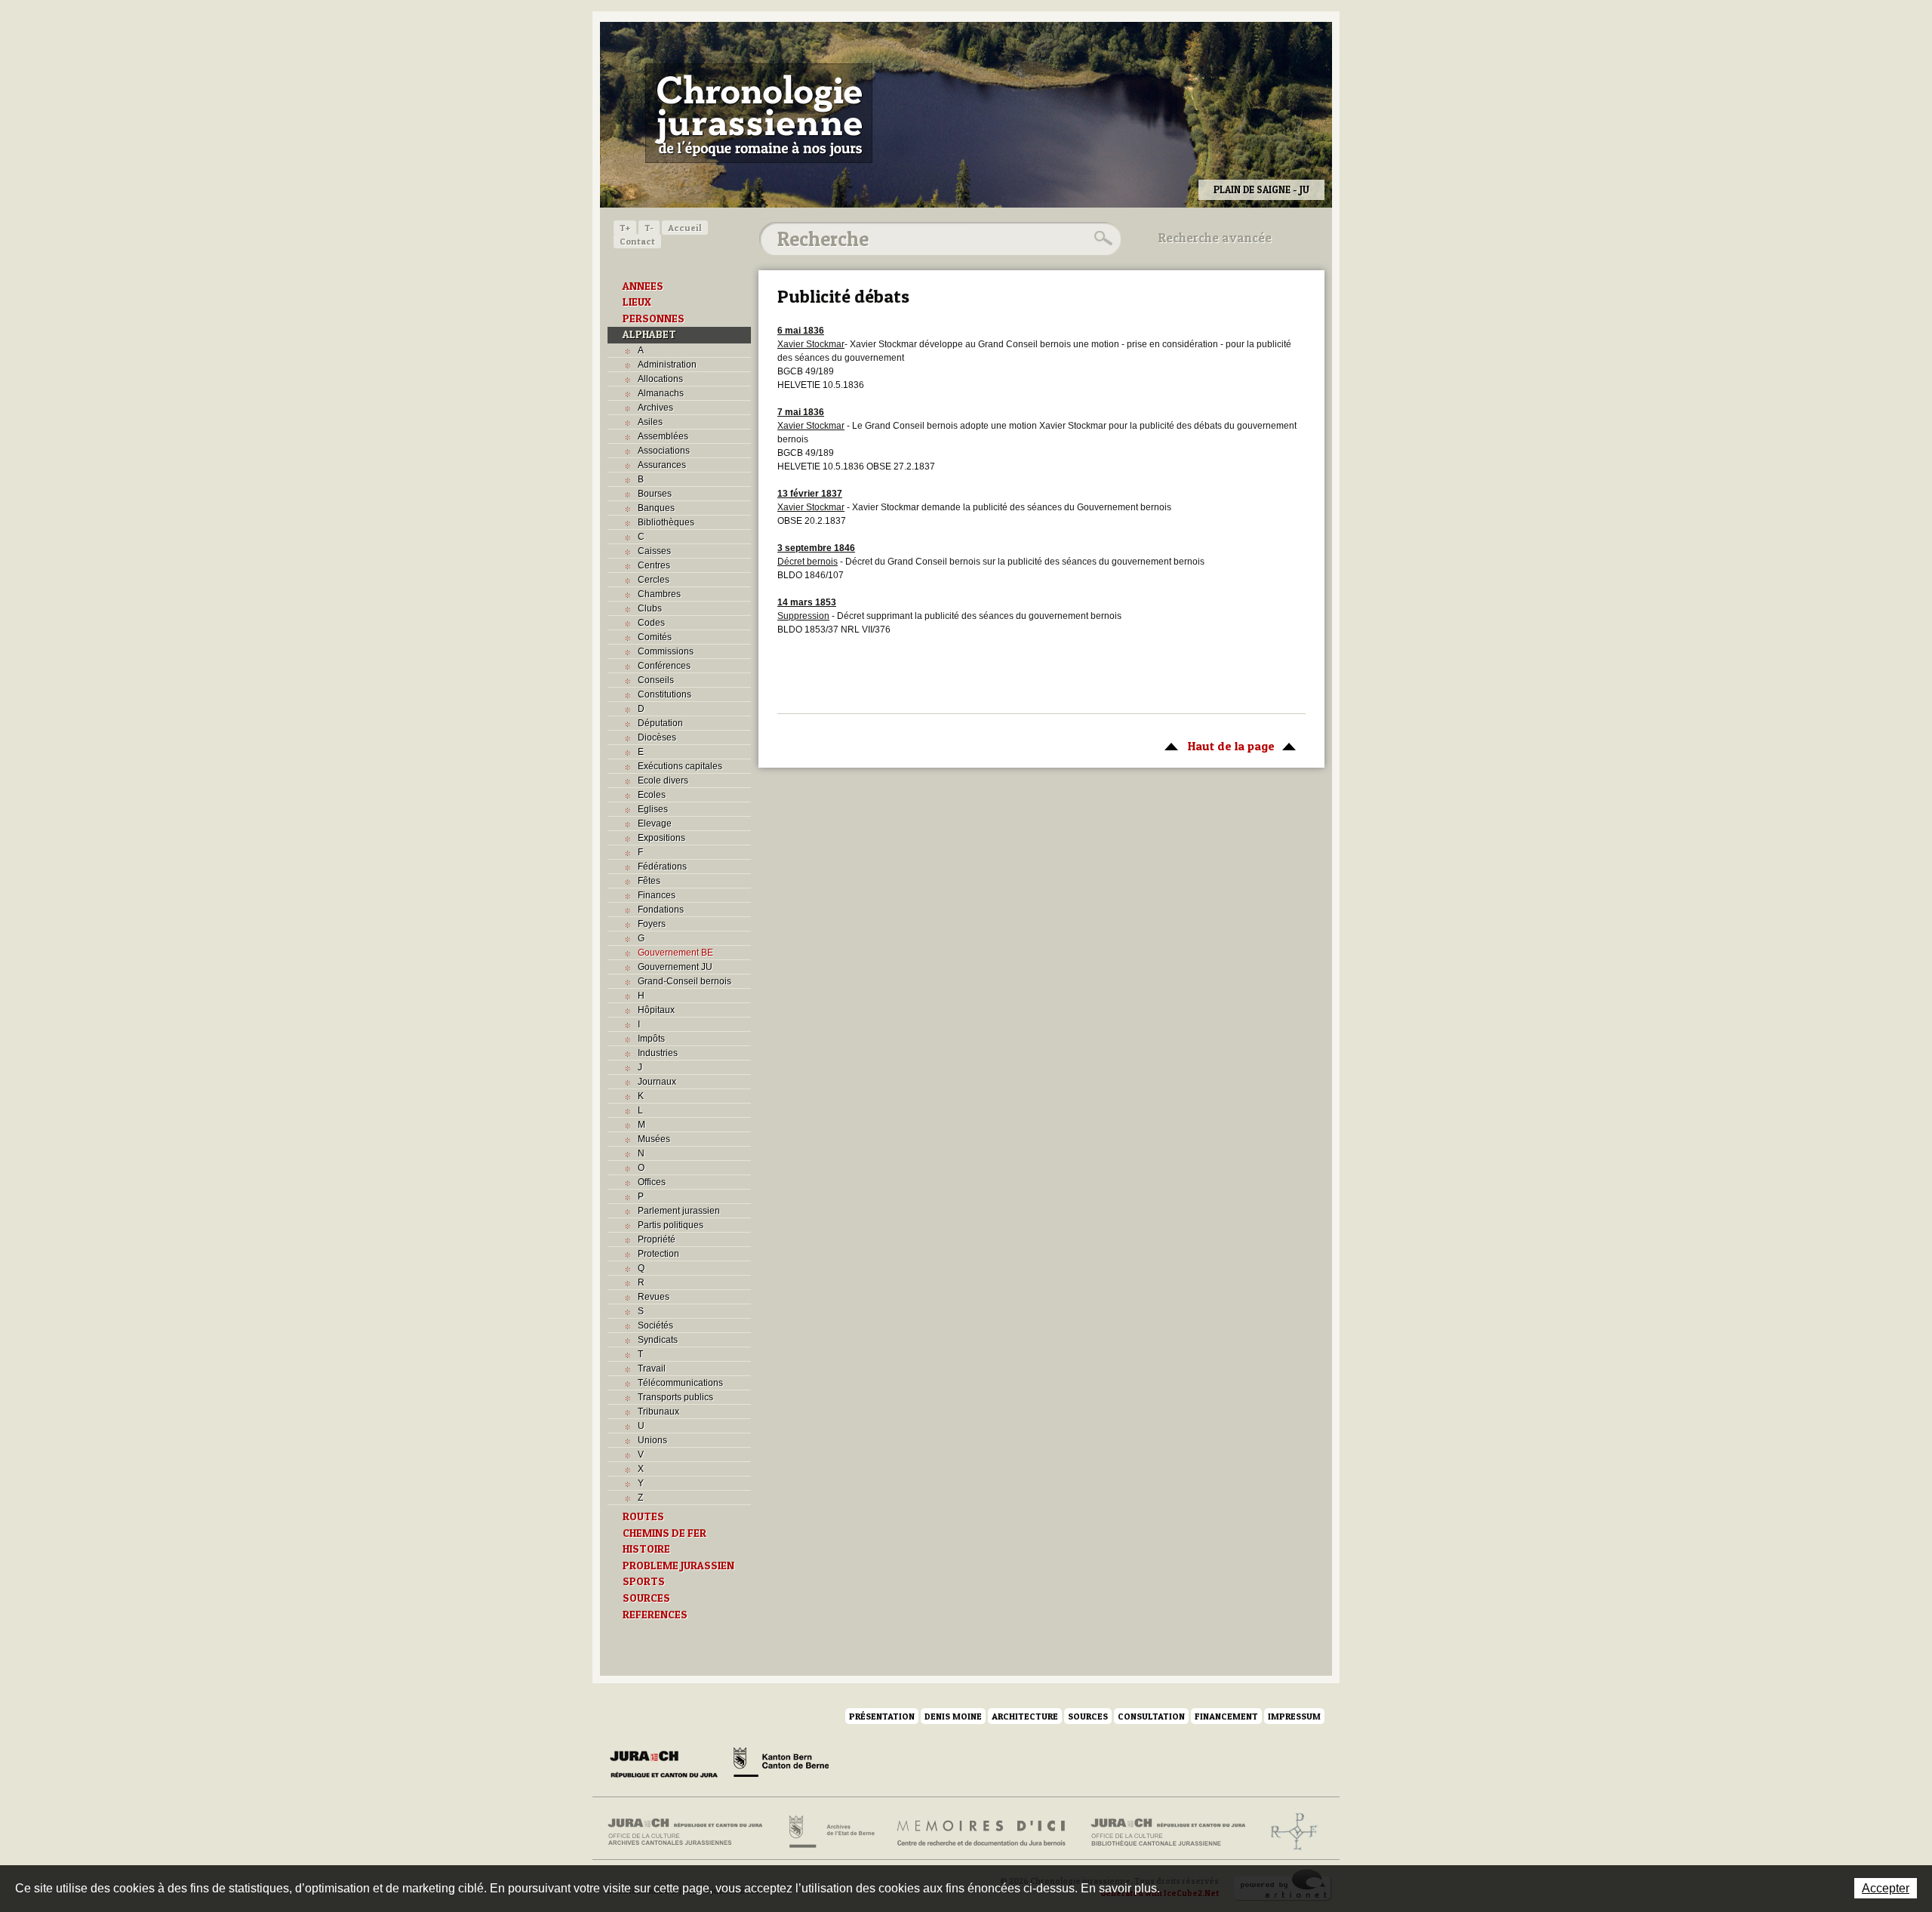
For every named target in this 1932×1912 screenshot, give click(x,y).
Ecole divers (663, 781)
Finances (657, 895)
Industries (658, 1053)
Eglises (653, 809)
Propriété (657, 1239)
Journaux (657, 1082)
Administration (667, 365)
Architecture (1025, 1716)
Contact (637, 241)
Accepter (1886, 1888)
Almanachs (661, 393)
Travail (652, 1369)
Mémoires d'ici (982, 1832)
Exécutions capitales (680, 766)
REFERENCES (655, 1615)
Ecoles (652, 795)
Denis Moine (953, 1716)
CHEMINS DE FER (665, 1533)
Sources (1088, 1716)
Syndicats (658, 1340)
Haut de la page (1216, 746)
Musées (654, 1139)
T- (649, 228)
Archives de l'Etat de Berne (831, 1832)
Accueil (685, 228)
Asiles (650, 422)
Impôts (651, 1039)
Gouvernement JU (675, 967)
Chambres (659, 594)
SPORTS (644, 1581)
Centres (654, 565)
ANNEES (643, 286)
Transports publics (675, 1397)
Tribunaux (658, 1412)
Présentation (882, 1716)
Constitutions (665, 694)
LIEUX (637, 302)
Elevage (655, 824)
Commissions (666, 651)
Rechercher (1101, 239)
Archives (655, 408)
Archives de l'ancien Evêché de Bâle (1289, 1832)
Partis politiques (671, 1225)
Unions (652, 1440)
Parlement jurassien (679, 1211)
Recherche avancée (1215, 238)
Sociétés (655, 1325)
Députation (660, 723)
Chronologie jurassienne (759, 113)
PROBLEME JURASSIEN (678, 1566)
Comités (655, 637)
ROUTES (643, 1516)
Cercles (654, 580)
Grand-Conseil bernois (685, 981)
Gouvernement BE (675, 953)
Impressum (1294, 1716)
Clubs (650, 608)
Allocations (660, 379)
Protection (658, 1254)
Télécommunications (680, 1383)
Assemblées (663, 436)
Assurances (662, 465)
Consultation (1151, 1716)
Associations (664, 451)
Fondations (661, 910)
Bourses (655, 494)
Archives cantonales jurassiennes (691, 1832)
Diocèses (657, 737)
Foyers (652, 924)
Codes (651, 623)
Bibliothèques (666, 522)
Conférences (664, 666)
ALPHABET (649, 334)
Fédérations (662, 867)
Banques (656, 508)
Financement (1226, 1716)
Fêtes (649, 881)
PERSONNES (654, 319)
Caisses (654, 551)
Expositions (661, 838)
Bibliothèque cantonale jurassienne (1169, 1832)
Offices (652, 1182)
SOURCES (646, 1598)
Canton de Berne (781, 1765)
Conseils (656, 680)
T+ (625, 228)
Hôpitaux (656, 1010)
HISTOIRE (646, 1549)
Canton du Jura (668, 1765)
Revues (654, 1297)
